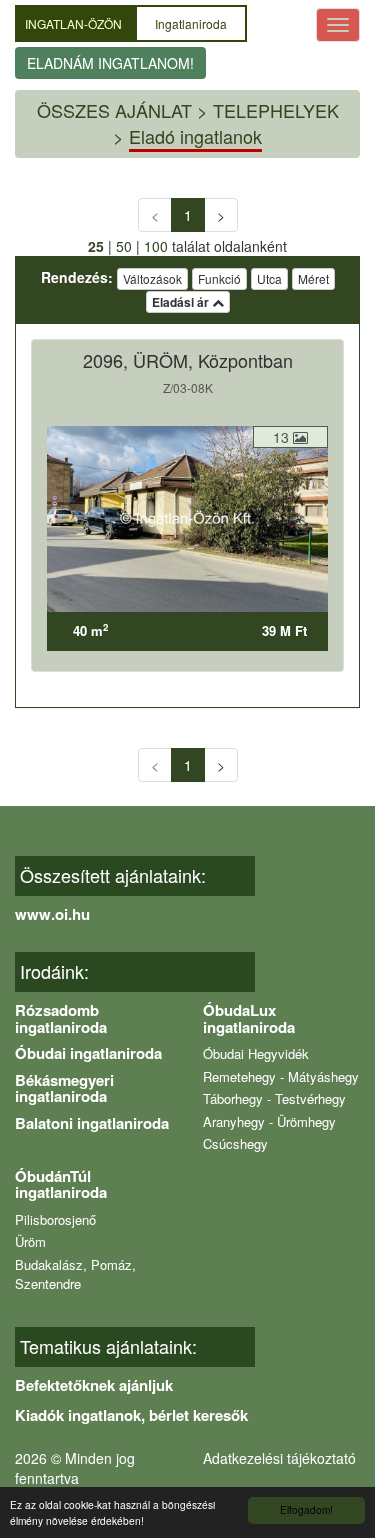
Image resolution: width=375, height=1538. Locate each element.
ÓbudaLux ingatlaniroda (249, 1018)
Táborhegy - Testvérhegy (274, 1098)
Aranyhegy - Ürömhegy (269, 1121)
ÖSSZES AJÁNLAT (114, 110)
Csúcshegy (235, 1143)
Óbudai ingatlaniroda (88, 1053)
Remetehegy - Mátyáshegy (281, 1076)
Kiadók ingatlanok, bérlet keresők (131, 1415)
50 (124, 246)
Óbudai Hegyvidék (256, 1053)
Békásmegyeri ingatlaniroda (64, 1088)
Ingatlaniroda (191, 23)
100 (156, 246)
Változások (152, 278)
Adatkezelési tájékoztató (279, 1458)
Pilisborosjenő (55, 1219)
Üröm (30, 1241)
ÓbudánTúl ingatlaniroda (61, 1184)
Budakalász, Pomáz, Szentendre (75, 1274)
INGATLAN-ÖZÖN (75, 23)
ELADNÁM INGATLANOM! (110, 63)
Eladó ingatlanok (195, 136)
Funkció (219, 278)
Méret (313, 278)
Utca (269, 278)
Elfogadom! (306, 1509)
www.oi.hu (52, 914)
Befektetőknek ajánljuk (94, 1385)
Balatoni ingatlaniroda (92, 1123)
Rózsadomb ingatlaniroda (61, 1018)
